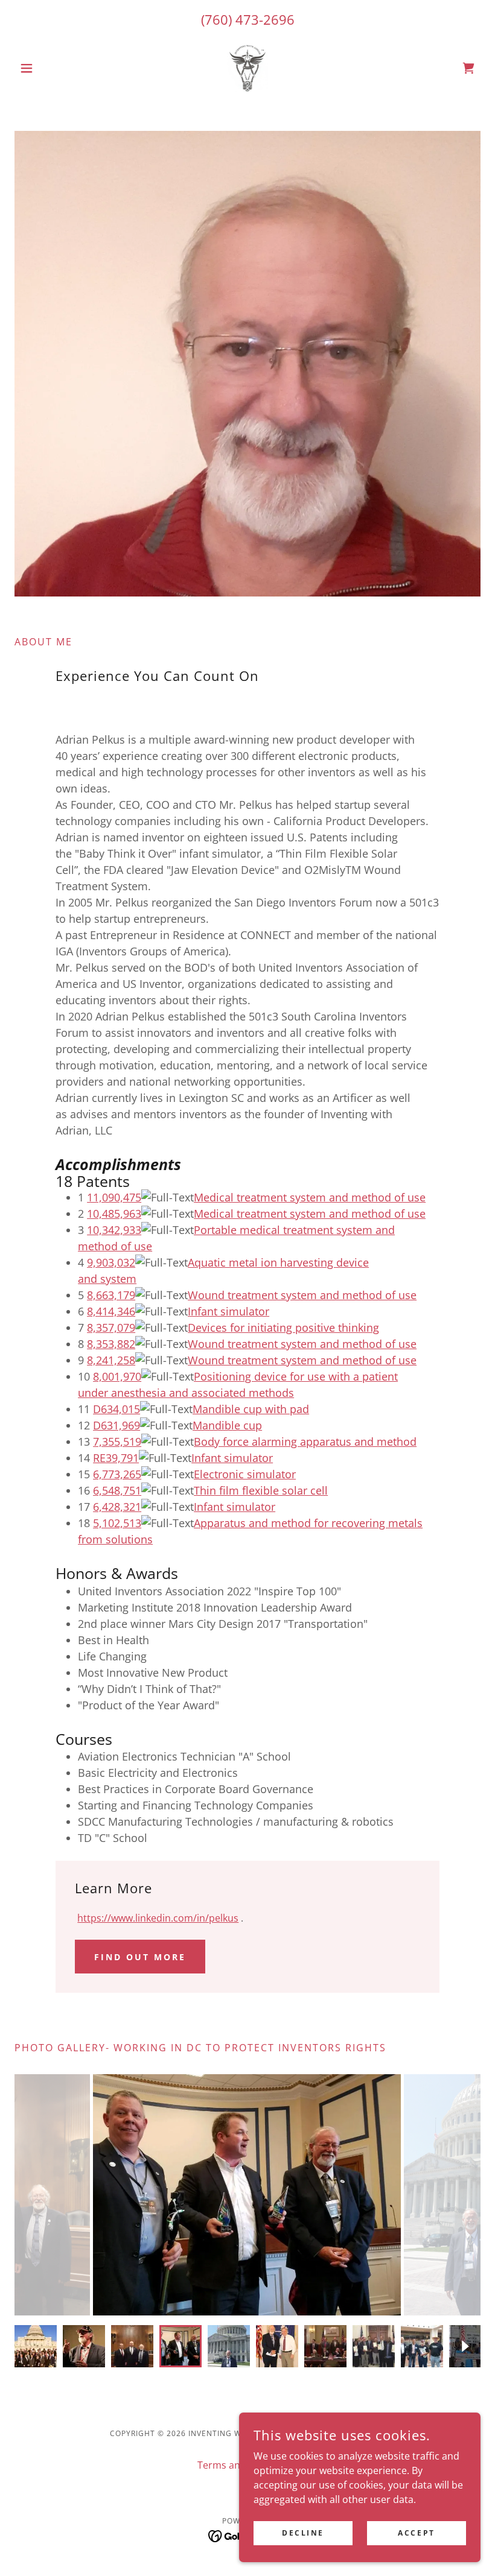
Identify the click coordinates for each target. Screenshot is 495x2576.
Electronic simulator (245, 1474)
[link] (247, 68)
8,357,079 (111, 1328)
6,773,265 (117, 1474)
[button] (49, 68)
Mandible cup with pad (251, 1409)
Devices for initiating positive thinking (283, 1328)
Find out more (140, 1957)
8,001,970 (117, 1376)
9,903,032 (111, 1262)
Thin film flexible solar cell (261, 1490)
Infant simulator (228, 1311)
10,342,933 (114, 1230)
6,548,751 (117, 1490)
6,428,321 (117, 1507)
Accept (416, 2533)
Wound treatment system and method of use (302, 1295)
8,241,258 (111, 1360)
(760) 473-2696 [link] (248, 19)
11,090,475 (114, 1197)
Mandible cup (227, 1425)
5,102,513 (117, 1523)
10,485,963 (114, 1214)
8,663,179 (111, 1295)
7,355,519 (117, 1441)
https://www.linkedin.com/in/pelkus (158, 1918)
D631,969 (117, 1425)
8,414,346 (111, 1311)
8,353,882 (111, 1344)
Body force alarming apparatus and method (305, 1441)
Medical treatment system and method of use (310, 1197)
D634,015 (117, 1409)
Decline (303, 2533)
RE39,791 (116, 1458)
